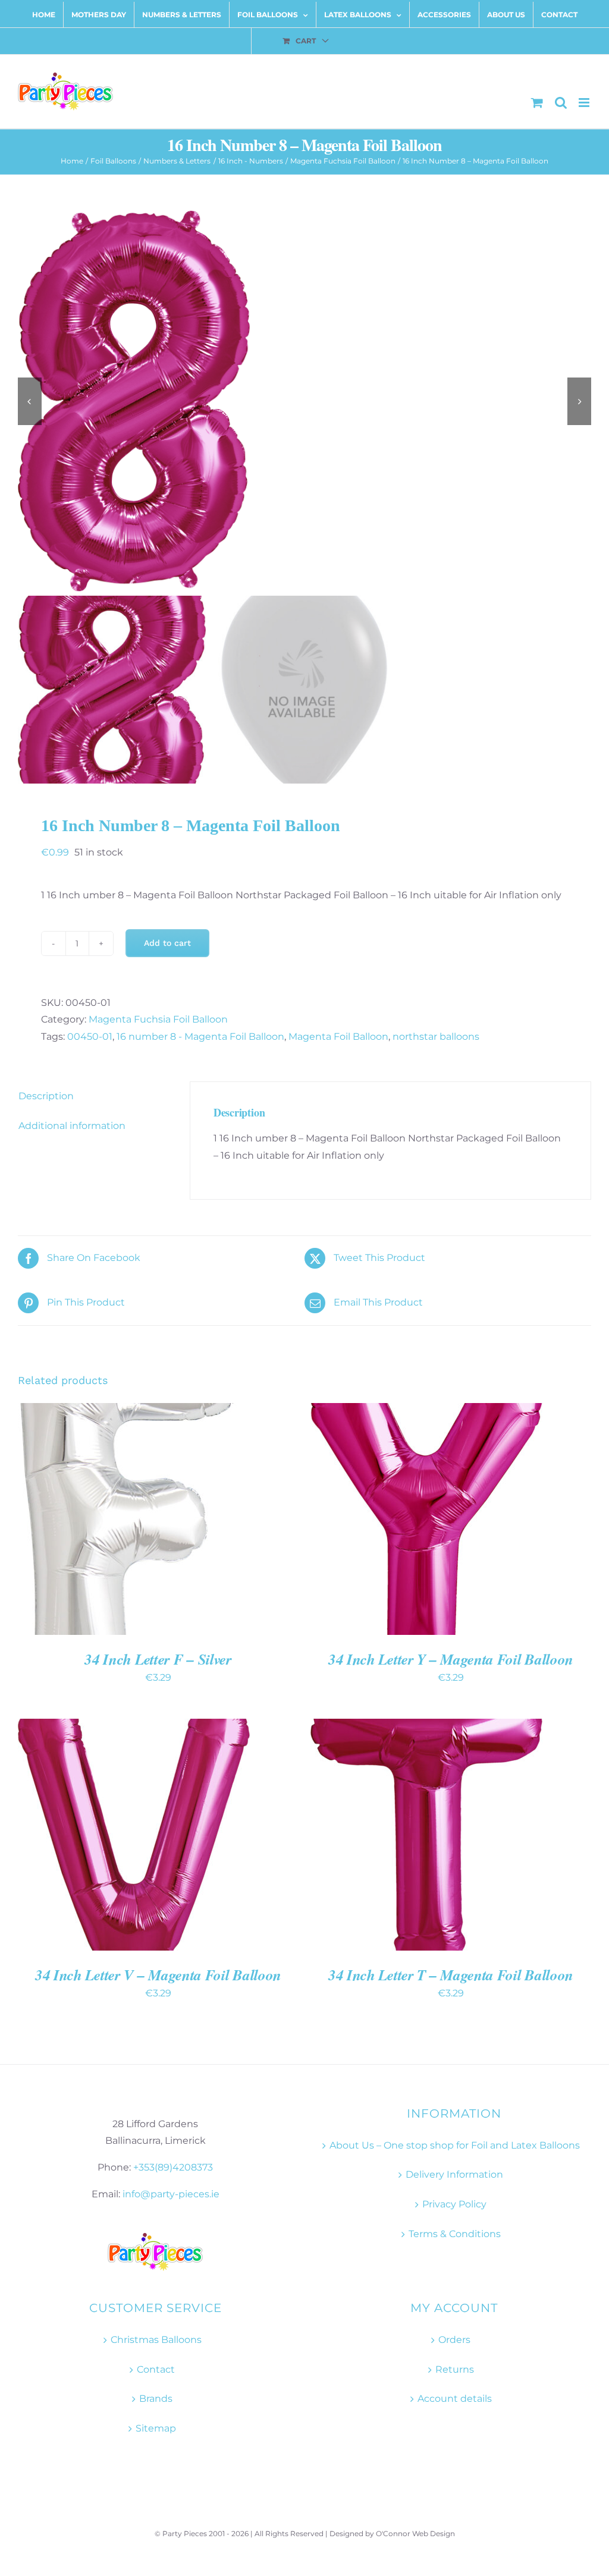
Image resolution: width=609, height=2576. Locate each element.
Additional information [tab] (72, 1126)
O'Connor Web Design (415, 2533)
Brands (156, 2399)
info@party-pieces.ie (171, 2194)
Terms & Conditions (455, 2234)
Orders (454, 2340)
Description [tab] (46, 1096)
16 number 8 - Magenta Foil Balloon (200, 1037)
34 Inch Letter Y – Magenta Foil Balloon (451, 1659)
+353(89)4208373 (173, 2167)
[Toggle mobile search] (561, 103)
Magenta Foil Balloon (338, 1037)
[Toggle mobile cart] (537, 103)
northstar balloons (436, 1037)
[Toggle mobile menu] (585, 103)
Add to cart (167, 943)
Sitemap (156, 2428)
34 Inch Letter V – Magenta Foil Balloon (158, 1975)
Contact (156, 2369)
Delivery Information (454, 2174)
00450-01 (90, 1037)
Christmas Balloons (156, 2340)
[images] (304, 401)
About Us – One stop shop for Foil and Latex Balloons (455, 2145)
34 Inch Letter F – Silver (158, 1659)
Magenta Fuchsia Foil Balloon (158, 1019)
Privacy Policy (454, 2204)
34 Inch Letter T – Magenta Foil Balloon (451, 1975)
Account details (455, 2399)
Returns (455, 2369)
